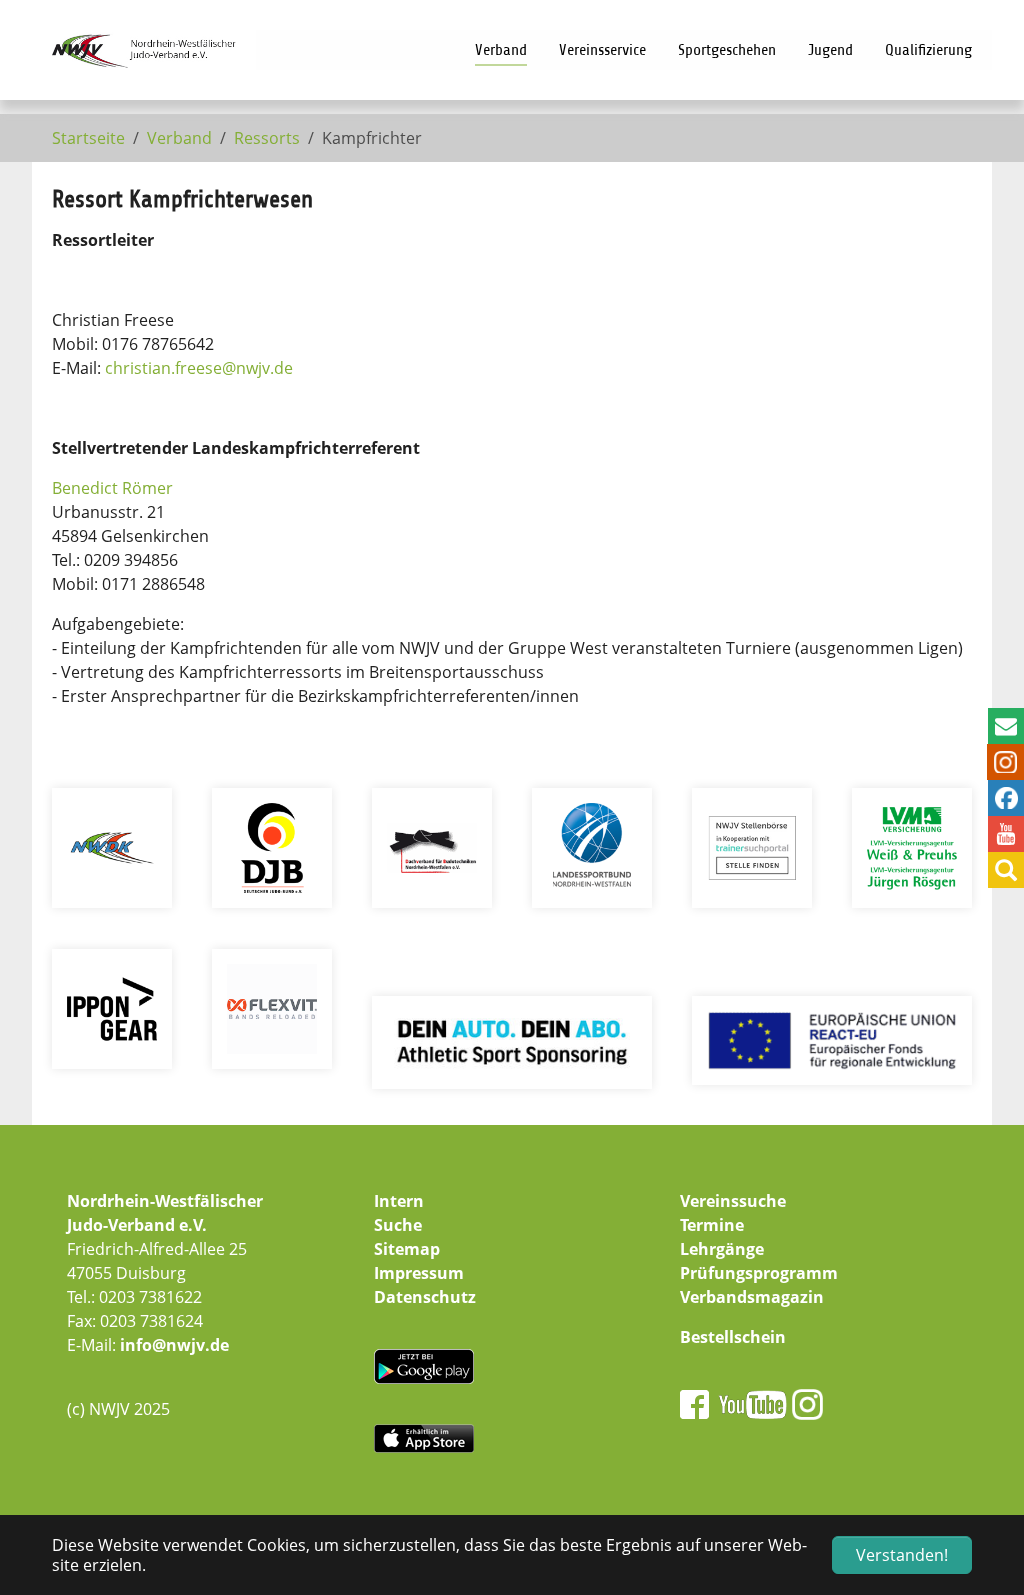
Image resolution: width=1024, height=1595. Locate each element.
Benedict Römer (112, 488)
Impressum (419, 1273)
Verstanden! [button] (902, 1555)
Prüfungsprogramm (759, 1273)
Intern (399, 1201)
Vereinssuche (733, 1201)
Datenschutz (425, 1297)
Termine (712, 1225)
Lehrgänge (722, 1249)
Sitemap (407, 1249)
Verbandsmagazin (752, 1297)
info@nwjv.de (174, 1345)
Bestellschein (733, 1337)
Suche (398, 1225)
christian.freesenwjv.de (199, 368)
